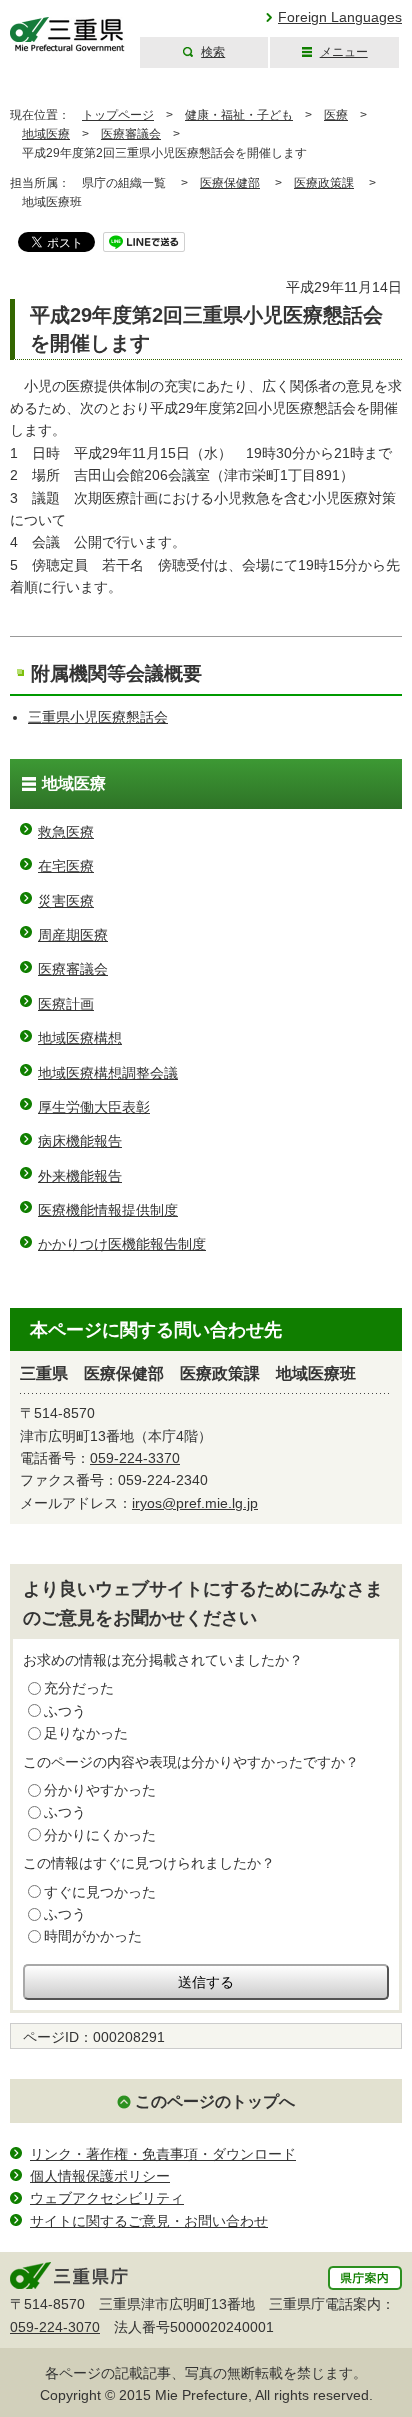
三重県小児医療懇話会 (98, 717)
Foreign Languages (340, 17)
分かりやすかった (100, 1790)
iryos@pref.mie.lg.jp (195, 1503)
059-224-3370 (135, 1458)
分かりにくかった (100, 1835)
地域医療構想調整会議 (108, 1073)
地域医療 (46, 134)
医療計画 (66, 1004)
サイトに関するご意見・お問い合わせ (149, 2221)
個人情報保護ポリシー (100, 2176)
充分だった (79, 1688)
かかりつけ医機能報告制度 (122, 1244)
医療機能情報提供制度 (108, 1210)
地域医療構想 (80, 1038)
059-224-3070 (55, 2327)
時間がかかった (93, 1936)
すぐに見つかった (100, 1892)
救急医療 (66, 832)
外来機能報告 (80, 1176)
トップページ (118, 115)
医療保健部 (230, 183)
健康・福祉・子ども (239, 115)
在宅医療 (66, 866)
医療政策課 (324, 183)
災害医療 (66, 901)
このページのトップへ (215, 2101)
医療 (336, 115)
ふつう (65, 1711)
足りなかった (86, 1733)
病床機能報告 (80, 1141)
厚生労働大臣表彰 (94, 1107)
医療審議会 (131, 134)
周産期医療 (73, 935)
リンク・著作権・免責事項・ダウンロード (163, 2154)
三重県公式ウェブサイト (67, 34)
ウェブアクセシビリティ (107, 2198)
